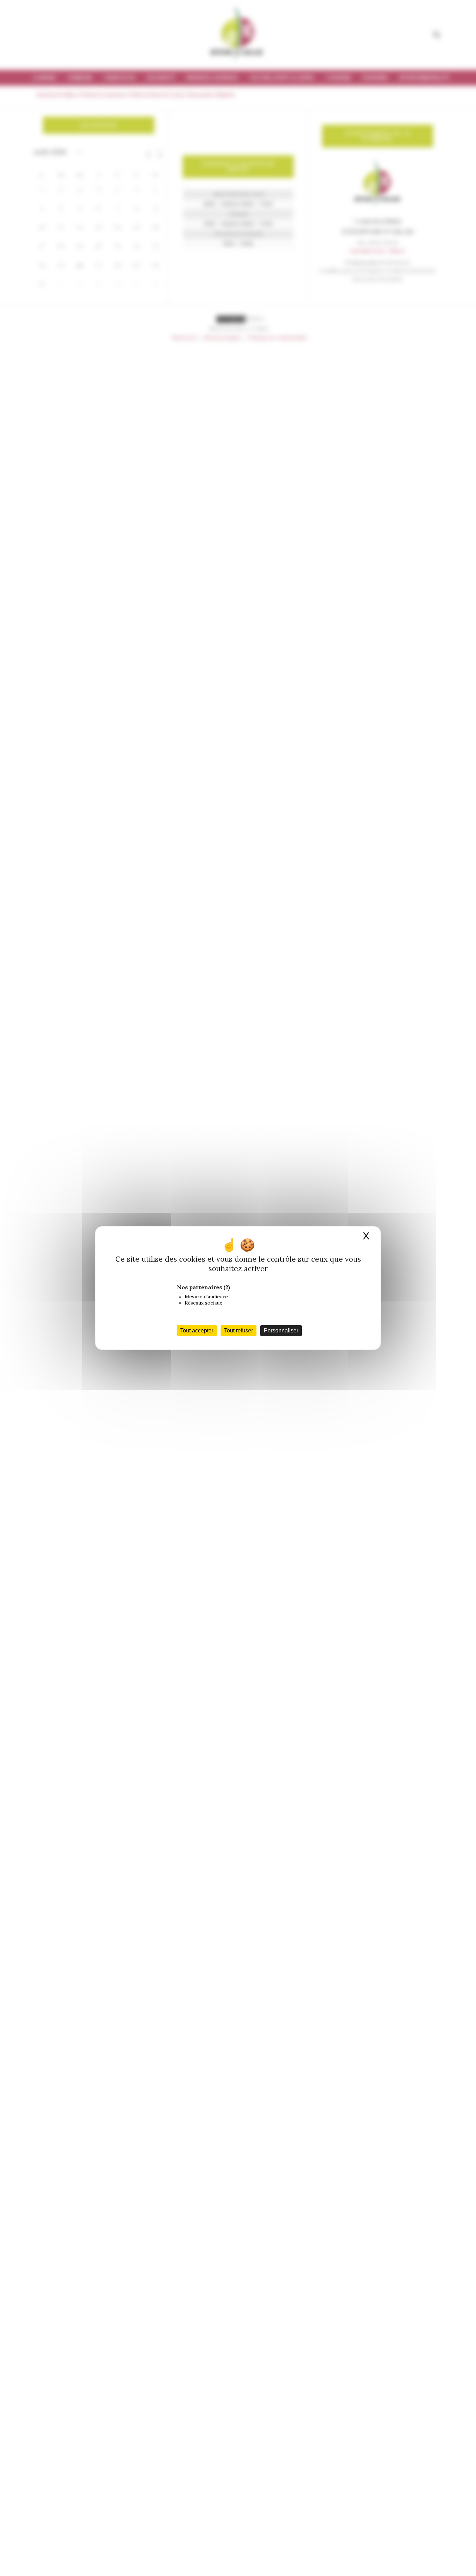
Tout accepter (197, 1330)
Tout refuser (239, 1330)
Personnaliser (281, 1330)
